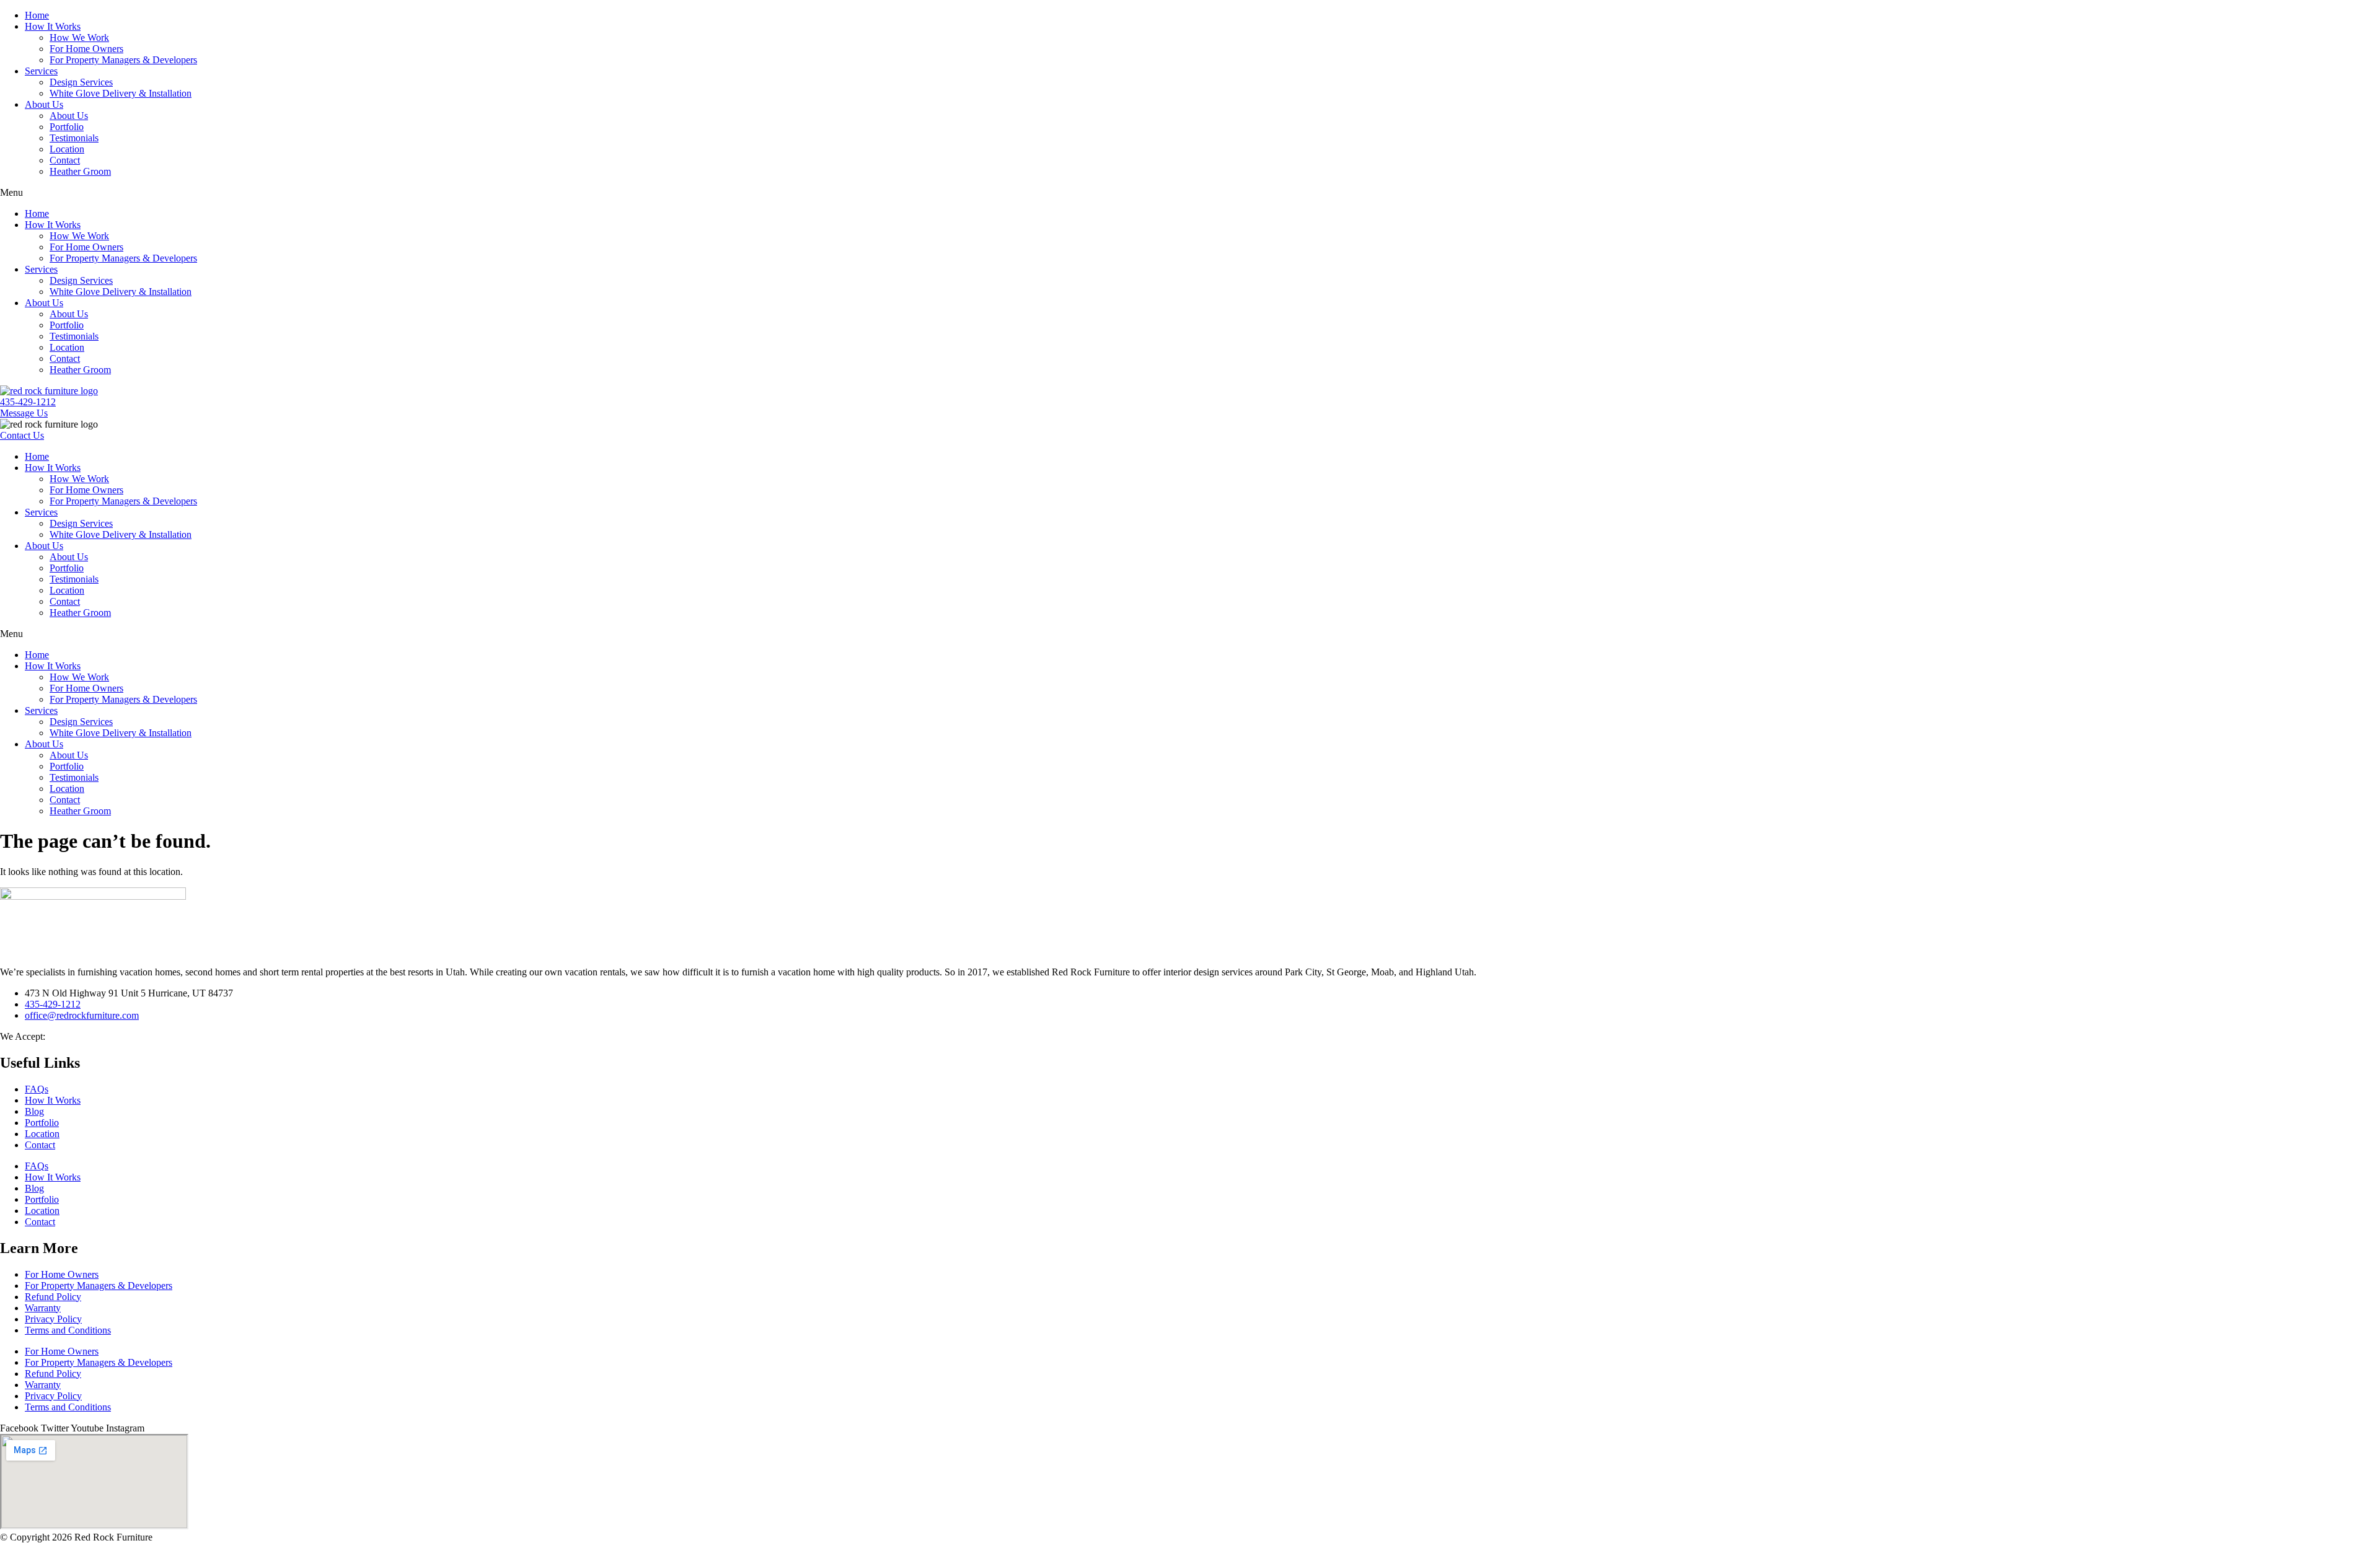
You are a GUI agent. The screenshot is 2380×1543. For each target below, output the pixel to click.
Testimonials (74, 138)
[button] (1190, 193)
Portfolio (67, 127)
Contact (65, 160)
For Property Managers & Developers (123, 60)
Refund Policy (53, 1297)
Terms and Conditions (68, 1330)
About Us (44, 104)
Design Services (81, 82)
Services (41, 71)
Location (67, 149)
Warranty (43, 1308)
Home (37, 15)
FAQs (37, 1089)
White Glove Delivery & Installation (121, 93)
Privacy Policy (53, 1319)
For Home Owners (86, 49)
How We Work (79, 37)
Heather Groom (80, 171)
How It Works (53, 26)
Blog (34, 1111)
